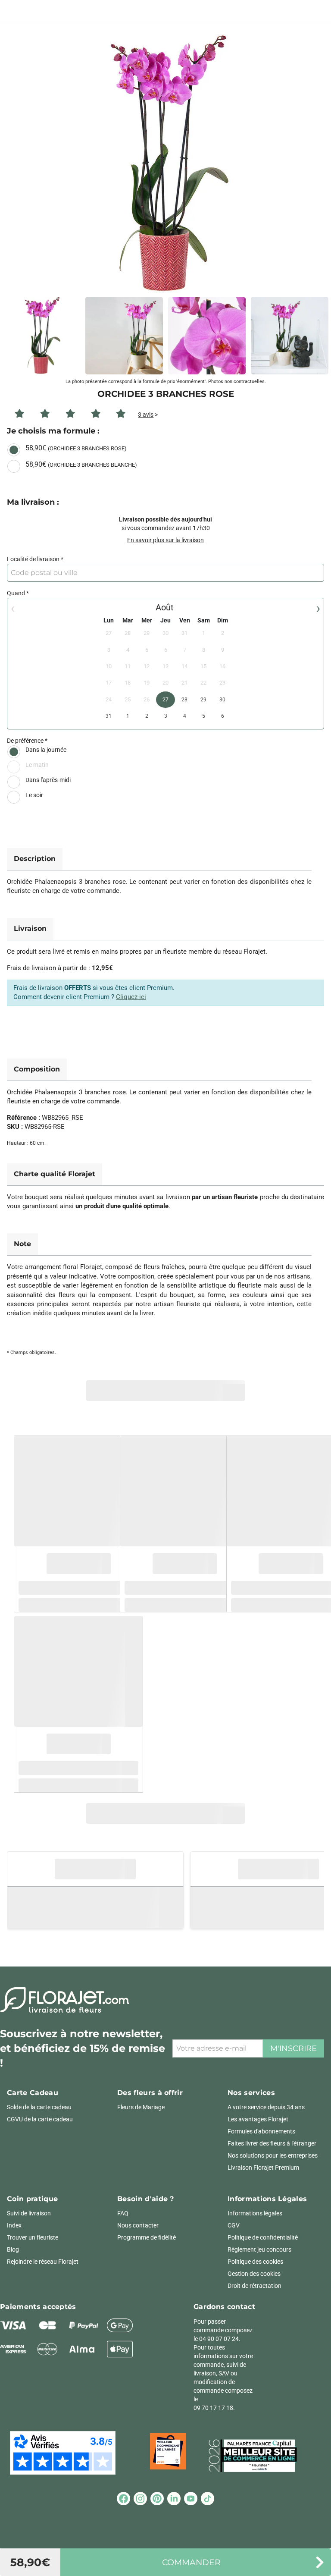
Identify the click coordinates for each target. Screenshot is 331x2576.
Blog (13, 2249)
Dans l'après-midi (48, 780)
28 (184, 700)
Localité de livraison (33, 559)
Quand (16, 593)
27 (165, 700)
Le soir (34, 795)
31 (109, 716)
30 (222, 700)
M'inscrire (294, 2048)
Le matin (37, 765)
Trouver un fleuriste (33, 2237)
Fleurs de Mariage (141, 2107)
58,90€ (76, 448)
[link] (165, 163)
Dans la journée (46, 750)
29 (203, 700)
